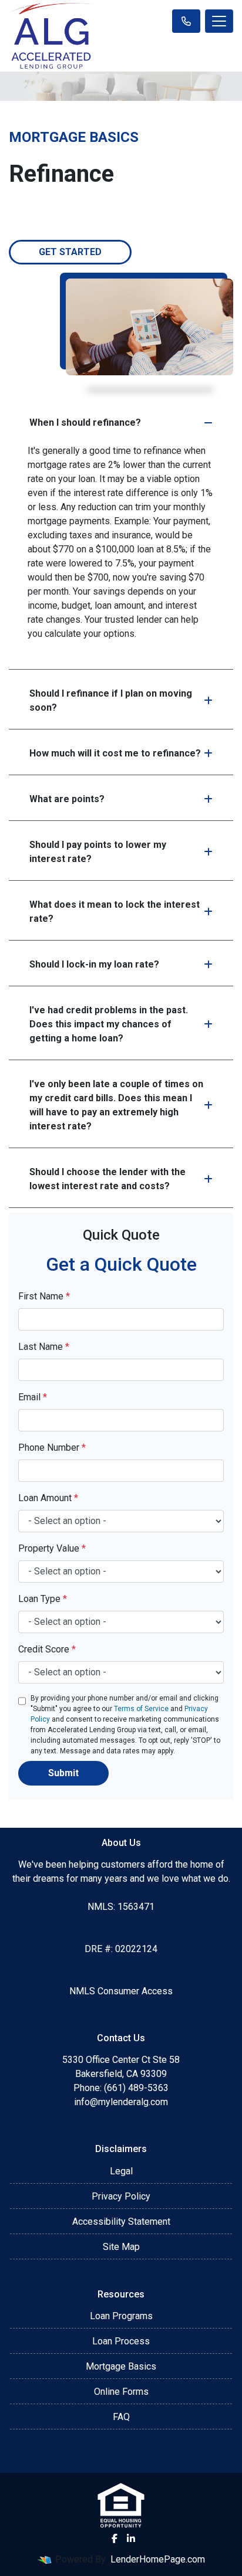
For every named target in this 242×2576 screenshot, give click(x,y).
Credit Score (47, 1649)
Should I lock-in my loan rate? (94, 964)
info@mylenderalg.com (121, 2102)
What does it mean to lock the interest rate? (115, 912)
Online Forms (121, 2392)
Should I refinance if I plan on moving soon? (111, 700)
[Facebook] (115, 2538)
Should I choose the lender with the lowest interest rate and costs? (107, 1179)
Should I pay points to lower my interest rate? (98, 852)
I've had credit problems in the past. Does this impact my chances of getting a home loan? (109, 1024)
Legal (121, 2171)
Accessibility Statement (121, 2222)
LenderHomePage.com (158, 2559)
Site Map (121, 2247)
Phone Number (52, 1447)
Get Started (70, 252)
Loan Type (43, 1599)
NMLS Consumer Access (121, 1991)
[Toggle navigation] (219, 21)
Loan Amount (48, 1498)
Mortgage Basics (121, 2366)
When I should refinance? (85, 422)
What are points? (67, 799)
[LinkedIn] (131, 2538)
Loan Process (121, 2341)
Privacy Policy (121, 2196)
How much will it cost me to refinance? (115, 753)
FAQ (121, 2417)
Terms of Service (141, 1709)
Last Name (44, 1347)
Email (33, 1397)
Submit (63, 1773)
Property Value (52, 1548)
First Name (44, 1296)
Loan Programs (121, 2316)
